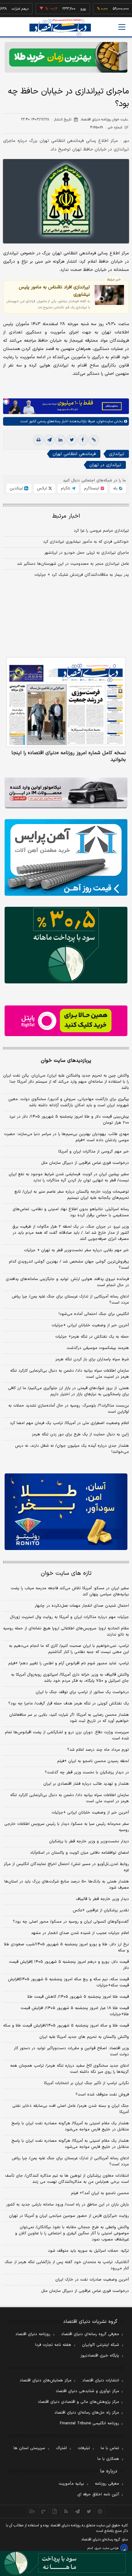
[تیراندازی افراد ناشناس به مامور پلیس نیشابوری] (109, 295)
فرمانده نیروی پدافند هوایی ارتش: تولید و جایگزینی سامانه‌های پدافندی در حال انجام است (67, 1282)
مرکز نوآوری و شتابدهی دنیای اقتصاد (87, 2391)
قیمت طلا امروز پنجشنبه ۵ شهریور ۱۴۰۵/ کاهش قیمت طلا (78, 1997)
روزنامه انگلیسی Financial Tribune (89, 2423)
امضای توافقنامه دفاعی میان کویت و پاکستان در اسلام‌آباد (80, 1853)
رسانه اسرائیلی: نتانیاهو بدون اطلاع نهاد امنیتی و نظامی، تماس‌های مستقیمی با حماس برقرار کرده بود (71, 1212)
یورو (66, 9)
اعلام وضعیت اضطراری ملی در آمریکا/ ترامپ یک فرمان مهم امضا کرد (69, 1423)
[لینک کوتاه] (94, 440)
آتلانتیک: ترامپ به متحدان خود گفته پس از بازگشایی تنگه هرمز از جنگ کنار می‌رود (67, 2265)
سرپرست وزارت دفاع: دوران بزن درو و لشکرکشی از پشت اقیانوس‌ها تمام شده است (67, 1735)
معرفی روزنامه (107, 2484)
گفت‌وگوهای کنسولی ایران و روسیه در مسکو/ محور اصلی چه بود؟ (71, 1922)
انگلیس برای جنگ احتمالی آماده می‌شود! (94, 1314)
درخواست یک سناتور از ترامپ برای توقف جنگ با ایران (82, 1692)
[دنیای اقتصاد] (60, 27)
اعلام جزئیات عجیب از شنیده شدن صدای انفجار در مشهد (80, 1933)
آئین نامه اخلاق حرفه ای (98, 2494)
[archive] (32, 2511)
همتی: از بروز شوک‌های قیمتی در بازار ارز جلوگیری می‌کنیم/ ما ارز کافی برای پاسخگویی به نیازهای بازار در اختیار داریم (68, 1391)
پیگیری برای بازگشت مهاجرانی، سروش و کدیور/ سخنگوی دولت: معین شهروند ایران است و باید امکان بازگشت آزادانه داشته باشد (69, 1102)
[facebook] (83, 440)
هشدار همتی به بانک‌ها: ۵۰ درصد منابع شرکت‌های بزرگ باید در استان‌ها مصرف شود (67, 1885)
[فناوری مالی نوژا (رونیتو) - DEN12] (66, 1512)
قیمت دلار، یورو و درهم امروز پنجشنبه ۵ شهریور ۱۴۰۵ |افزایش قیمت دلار (69, 1965)
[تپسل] (6, 401)
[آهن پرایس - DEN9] (66, 857)
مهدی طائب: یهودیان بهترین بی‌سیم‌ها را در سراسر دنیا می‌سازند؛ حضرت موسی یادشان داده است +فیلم (66, 1137)
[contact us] (43, 2511)
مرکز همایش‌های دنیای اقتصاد (46, 2380)
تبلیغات (84, 2448)
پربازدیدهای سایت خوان (66, 1061)
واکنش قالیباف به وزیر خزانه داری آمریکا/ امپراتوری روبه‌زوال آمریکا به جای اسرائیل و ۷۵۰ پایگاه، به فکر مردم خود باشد (70, 1678)
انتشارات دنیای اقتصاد (101, 2380)
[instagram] (100, 2511)
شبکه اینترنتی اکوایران (101, 2345)
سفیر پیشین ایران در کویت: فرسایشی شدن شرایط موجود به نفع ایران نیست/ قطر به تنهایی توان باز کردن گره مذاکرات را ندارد (69, 1177)
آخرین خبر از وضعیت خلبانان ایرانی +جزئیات (90, 1325)
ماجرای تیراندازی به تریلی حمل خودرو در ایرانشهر (87, 553)
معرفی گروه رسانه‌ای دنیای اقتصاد (90, 2334)
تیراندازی (117, 454)
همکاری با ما (108, 2459)
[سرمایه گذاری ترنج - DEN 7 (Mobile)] (66, 57)
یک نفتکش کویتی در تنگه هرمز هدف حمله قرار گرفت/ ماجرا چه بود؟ (69, 1704)
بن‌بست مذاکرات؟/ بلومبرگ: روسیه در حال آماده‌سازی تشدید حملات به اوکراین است (69, 1409)
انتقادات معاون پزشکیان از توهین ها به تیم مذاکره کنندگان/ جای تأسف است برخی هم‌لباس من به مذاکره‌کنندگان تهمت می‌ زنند (67, 2179)
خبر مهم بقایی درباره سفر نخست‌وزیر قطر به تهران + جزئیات (76, 1250)
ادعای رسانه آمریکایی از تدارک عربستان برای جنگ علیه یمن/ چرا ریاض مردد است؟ (70, 1300)
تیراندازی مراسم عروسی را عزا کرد (101, 531)
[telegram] (49, 440)
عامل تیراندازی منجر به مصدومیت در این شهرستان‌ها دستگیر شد (73, 564)
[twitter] (72, 440)
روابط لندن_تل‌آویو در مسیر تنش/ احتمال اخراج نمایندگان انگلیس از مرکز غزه (66, 1867)
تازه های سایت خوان (66, 1573)
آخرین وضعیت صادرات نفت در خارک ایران (92, 2280)
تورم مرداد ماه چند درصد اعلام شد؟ (98, 1750)
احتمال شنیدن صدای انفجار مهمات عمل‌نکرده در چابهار (82, 1606)
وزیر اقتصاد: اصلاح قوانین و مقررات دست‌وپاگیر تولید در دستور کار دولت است (71, 2051)
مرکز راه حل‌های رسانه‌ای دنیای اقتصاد (87, 2413)
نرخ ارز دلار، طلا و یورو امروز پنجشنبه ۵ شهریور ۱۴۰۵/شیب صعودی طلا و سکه (66, 1947)
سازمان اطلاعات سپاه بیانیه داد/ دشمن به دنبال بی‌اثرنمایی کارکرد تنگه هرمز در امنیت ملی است (70, 1374)
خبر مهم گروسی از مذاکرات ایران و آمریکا (94, 1152)
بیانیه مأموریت (71, 2484)
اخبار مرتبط (66, 516)
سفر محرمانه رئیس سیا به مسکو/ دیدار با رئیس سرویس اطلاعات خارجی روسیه (67, 1827)
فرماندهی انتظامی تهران (74, 454)
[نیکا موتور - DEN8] (66, 793)
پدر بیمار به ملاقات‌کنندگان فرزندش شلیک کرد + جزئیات (82, 575)
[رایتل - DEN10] (66, 1021)
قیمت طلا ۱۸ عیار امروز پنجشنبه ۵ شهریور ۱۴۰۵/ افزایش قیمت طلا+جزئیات (75, 2011)
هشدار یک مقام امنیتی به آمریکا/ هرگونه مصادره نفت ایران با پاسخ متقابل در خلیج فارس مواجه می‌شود (70, 2126)
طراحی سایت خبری (107, 2548)
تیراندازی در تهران (105, 465)
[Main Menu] (122, 27)
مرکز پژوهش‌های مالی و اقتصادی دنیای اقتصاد (78, 2402)
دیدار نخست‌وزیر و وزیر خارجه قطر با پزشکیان (89, 1841)
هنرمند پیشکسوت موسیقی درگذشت (98, 1348)
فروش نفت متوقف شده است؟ (102, 2095)
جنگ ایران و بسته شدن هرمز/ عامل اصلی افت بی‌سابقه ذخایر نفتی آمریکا (71, 2109)
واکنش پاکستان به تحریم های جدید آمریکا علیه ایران (84, 2037)
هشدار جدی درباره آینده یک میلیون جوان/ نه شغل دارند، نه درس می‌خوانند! (72, 1449)
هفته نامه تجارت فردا (53, 2345)
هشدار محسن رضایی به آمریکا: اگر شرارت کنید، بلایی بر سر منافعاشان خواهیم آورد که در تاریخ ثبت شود (69, 1718)
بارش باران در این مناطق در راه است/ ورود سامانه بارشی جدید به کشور (68, 2205)
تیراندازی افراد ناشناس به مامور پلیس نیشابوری (54, 291)
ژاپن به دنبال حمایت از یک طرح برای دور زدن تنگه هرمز (80, 1434)
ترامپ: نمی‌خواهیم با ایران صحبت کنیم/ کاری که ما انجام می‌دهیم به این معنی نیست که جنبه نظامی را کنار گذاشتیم (69, 1649)
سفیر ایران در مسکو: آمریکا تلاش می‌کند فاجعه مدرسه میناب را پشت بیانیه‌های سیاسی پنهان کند (70, 1591)
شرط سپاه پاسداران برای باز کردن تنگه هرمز (92, 1359)
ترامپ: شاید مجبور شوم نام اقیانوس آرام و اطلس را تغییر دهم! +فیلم (69, 1663)
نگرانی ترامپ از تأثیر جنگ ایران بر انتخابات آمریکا (86, 2083)
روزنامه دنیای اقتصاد (33, 2334)
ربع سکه (122, 9)
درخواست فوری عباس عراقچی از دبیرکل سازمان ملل (85, 1163)
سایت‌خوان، (104, 421)
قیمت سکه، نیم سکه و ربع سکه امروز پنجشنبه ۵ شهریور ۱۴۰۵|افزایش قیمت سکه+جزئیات (68, 1982)
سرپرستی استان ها (29, 2448)
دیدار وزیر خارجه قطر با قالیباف (102, 1899)
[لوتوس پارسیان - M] (66, 2563)
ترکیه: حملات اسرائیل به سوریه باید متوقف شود (88, 2251)
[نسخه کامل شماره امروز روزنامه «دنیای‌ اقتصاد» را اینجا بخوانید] (66, 702)
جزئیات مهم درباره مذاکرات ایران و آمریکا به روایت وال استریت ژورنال (69, 1617)
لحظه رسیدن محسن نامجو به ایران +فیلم (93, 1761)
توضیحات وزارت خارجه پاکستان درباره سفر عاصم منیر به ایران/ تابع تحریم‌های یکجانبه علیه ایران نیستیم (72, 1195)
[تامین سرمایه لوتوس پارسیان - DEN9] (66, 945)
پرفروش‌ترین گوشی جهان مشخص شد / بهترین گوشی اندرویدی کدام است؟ (69, 1265)
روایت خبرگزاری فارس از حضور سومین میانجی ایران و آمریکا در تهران (69, 2216)
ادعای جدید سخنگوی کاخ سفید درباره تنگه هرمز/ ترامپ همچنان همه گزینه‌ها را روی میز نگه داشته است (70, 2069)
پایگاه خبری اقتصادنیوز (100, 2356)
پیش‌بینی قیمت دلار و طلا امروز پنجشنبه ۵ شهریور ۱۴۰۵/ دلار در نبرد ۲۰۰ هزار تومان (69, 1120)
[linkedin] (60, 440)
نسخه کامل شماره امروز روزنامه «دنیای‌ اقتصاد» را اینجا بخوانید (69, 756)
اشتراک (61, 2448)
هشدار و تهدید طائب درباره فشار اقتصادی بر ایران (86, 1784)
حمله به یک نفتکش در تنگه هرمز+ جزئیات (92, 1337)
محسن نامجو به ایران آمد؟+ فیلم (100, 2193)
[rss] (66, 2511)
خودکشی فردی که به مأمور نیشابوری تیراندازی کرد (86, 542)
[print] (38, 440)
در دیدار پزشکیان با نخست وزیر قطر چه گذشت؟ (87, 1772)
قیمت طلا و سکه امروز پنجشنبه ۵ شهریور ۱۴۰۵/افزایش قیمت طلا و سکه (66, 2026)
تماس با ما (110, 2448)
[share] (55, 2511)
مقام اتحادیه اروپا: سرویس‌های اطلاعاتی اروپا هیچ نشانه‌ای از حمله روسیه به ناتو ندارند (66, 1632)
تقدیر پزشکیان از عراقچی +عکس (101, 1910)
